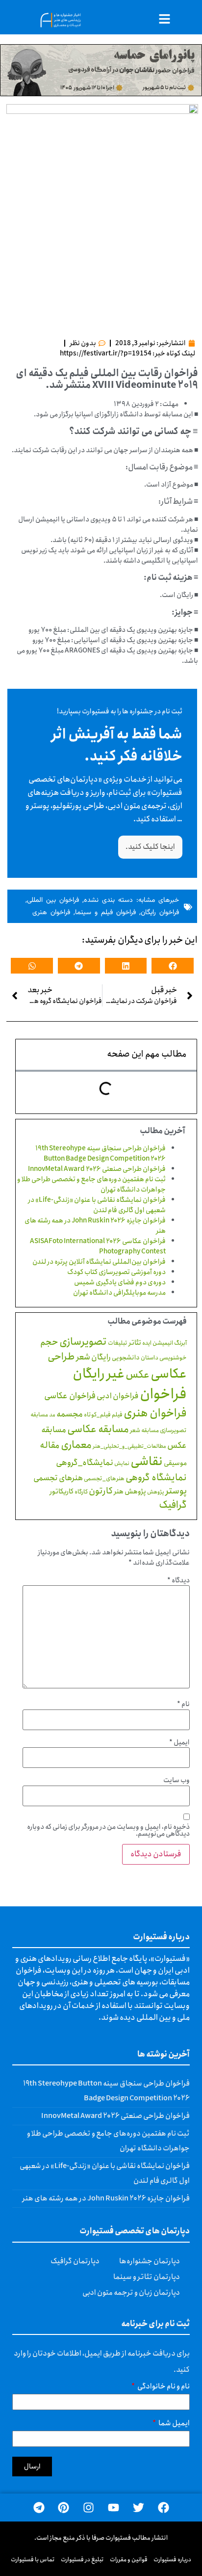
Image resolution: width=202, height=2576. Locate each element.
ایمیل (179, 1742)
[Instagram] (88, 2508)
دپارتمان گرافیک (75, 2261)
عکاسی (169, 1374)
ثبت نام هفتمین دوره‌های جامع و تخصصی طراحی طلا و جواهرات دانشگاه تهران (91, 1184)
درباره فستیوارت (172, 2560)
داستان (150, 1358)
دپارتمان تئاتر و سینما (147, 2277)
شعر (83, 1357)
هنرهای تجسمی (58, 1478)
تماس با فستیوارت (33, 2560)
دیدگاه (178, 1580)
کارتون (101, 1491)
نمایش (122, 1463)
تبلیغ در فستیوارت (82, 2560)
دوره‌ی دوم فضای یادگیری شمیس (120, 1282)
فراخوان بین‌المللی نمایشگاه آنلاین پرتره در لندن (99, 1262)
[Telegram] (39, 2508)
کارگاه (81, 1492)
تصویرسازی (83, 1342)
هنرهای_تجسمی (104, 1478)
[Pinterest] (63, 2508)
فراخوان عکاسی (70, 1396)
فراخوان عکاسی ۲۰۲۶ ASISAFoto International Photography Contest (98, 1246)
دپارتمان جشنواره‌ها (150, 2261)
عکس (138, 1375)
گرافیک (173, 1505)
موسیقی (175, 1463)
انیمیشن (163, 1343)
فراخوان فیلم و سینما (105, 913)
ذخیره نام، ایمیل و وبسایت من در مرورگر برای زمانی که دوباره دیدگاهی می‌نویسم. (108, 1830)
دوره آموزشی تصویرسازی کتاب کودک (116, 1272)
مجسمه (70, 1414)
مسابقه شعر (144, 1430)
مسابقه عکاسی (98, 1429)
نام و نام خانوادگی (163, 2388)
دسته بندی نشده (108, 900)
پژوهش (156, 1492)
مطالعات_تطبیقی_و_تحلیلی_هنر (129, 1446)
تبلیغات (118, 1343)
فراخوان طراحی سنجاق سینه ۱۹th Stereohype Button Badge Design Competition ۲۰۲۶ (101, 1153)
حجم (49, 1342)
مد (52, 1415)
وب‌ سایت (177, 1780)
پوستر (176, 1491)
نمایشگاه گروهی (156, 1478)
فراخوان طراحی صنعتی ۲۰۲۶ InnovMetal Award (97, 1169)
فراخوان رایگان (160, 913)
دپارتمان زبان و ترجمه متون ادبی (131, 2293)
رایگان (101, 1357)
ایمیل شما (174, 2425)
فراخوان (163, 1394)
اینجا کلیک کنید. (150, 847)
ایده (147, 1343)
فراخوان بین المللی (53, 900)
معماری (76, 1445)
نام (183, 1704)
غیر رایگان (99, 1374)
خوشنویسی (173, 1358)
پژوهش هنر (130, 1491)
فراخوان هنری (51, 913)
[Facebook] (164, 2508)
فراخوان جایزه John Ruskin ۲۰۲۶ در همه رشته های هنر (95, 1226)
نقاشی (147, 1462)
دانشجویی (126, 1358)
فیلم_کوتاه (97, 1415)
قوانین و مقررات (129, 2560)
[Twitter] (139, 2508)
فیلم (117, 1415)
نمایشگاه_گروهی (85, 1463)
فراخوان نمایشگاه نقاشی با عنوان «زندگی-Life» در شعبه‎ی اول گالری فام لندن (97, 1205)
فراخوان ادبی (118, 1396)
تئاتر (135, 1343)
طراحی (61, 1357)
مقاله (50, 1445)
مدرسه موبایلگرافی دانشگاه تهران (119, 1293)
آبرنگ (180, 1343)
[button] (173, 966)
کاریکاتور (62, 1491)
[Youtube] (114, 2508)
